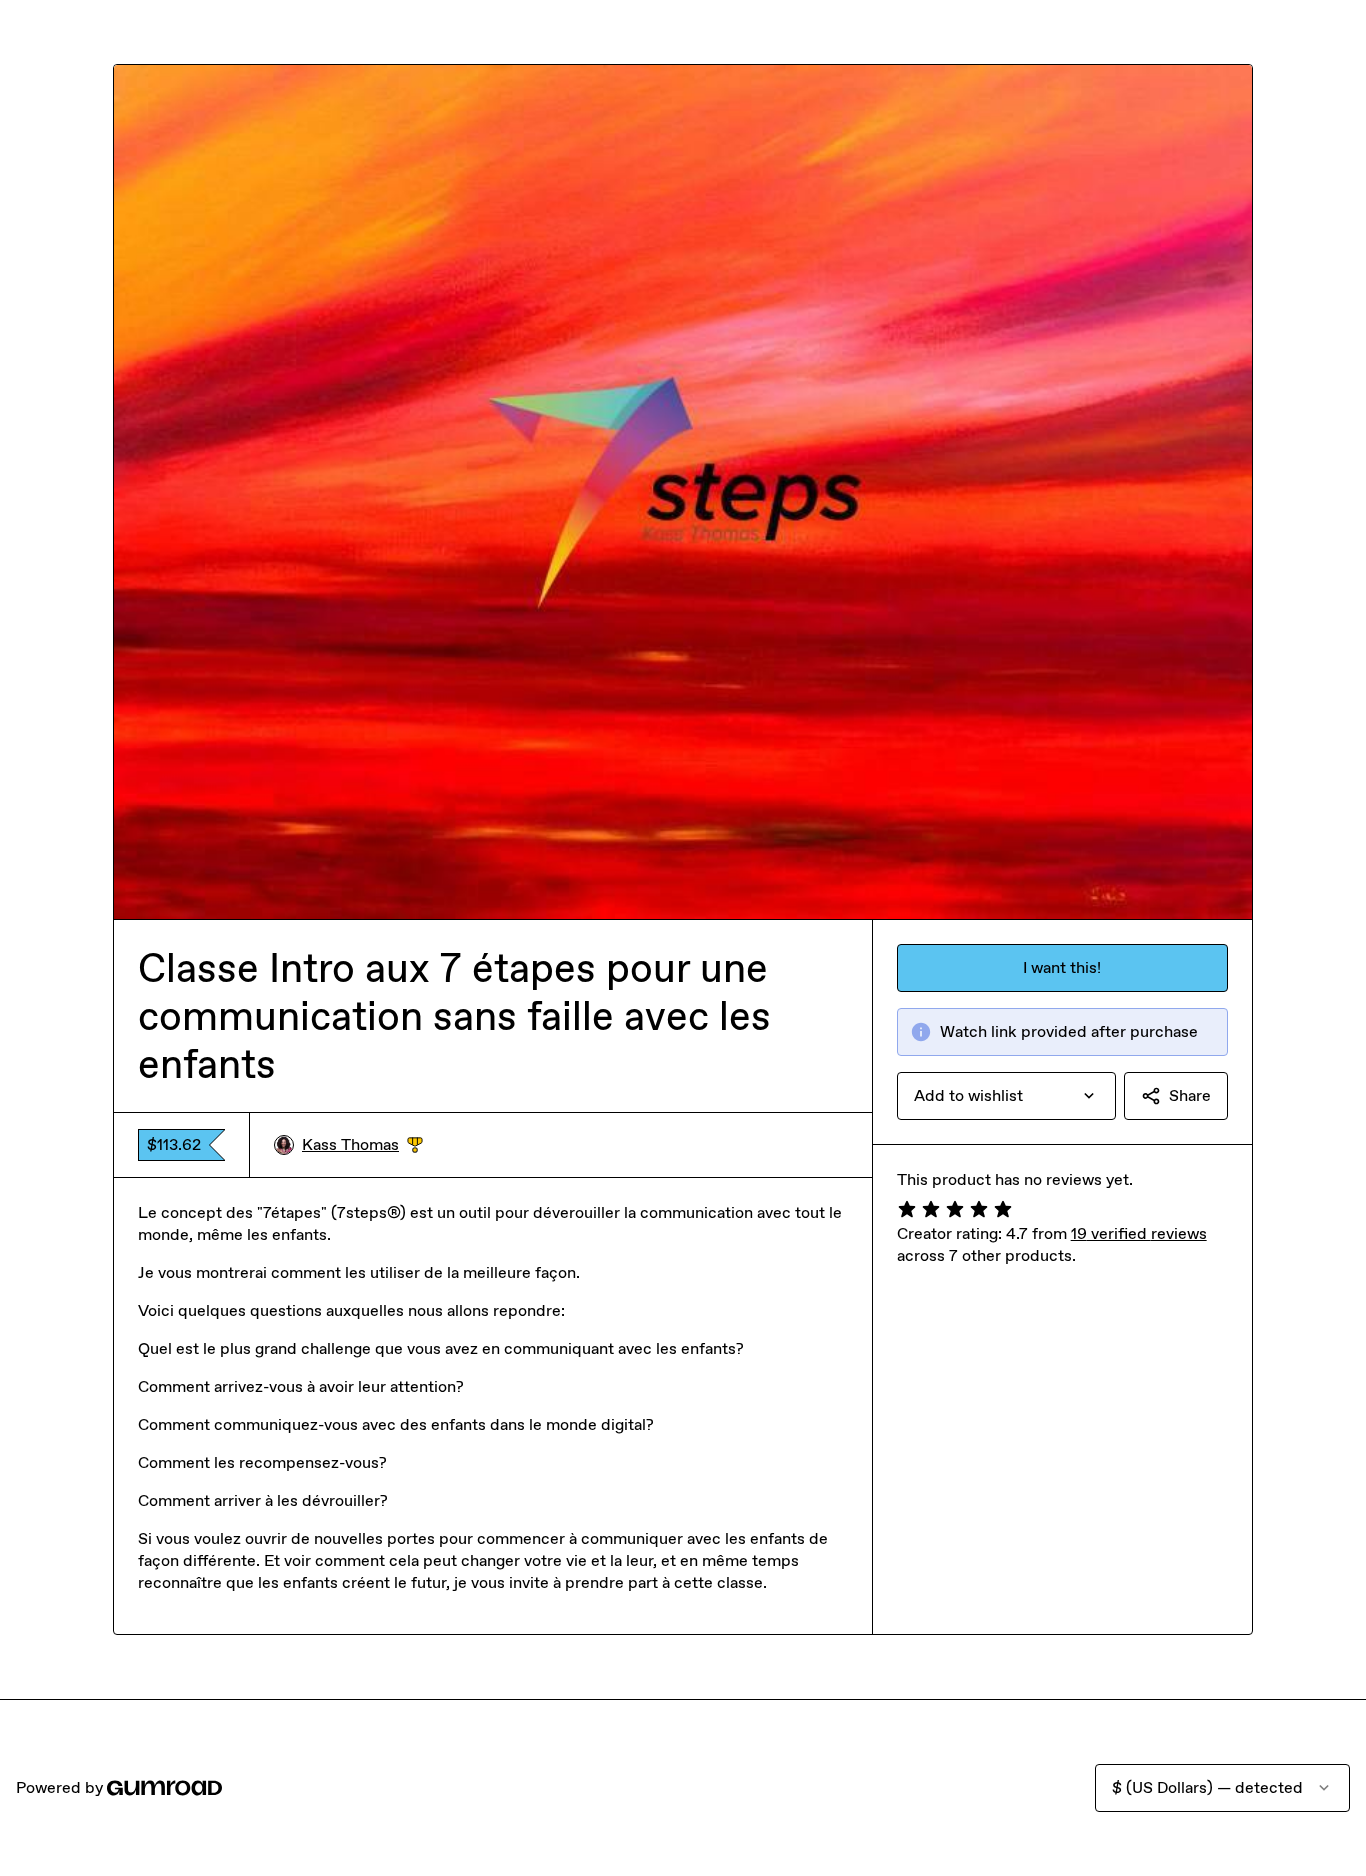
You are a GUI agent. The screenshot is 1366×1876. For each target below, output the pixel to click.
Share (1190, 1095)
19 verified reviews (1139, 1233)
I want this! (1062, 967)
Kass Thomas (362, 1145)
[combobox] (1006, 1096)
